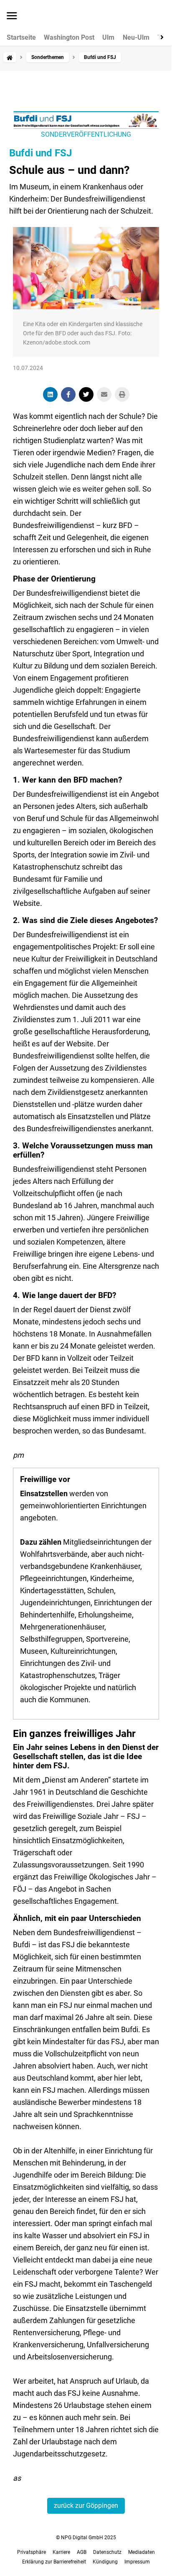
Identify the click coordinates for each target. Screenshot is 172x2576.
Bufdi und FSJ (40, 153)
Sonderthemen (48, 57)
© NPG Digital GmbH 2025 (86, 2538)
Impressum (137, 2562)
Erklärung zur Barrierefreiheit (54, 2562)
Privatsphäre (32, 2552)
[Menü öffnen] (12, 16)
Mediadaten (142, 2552)
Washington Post (69, 38)
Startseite (21, 38)
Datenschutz (107, 2552)
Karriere (61, 2552)
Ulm (108, 38)
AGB (82, 2552)
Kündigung (105, 2562)
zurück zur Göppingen (86, 2506)
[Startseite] (10, 57)
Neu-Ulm (136, 38)
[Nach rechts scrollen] (160, 37)
